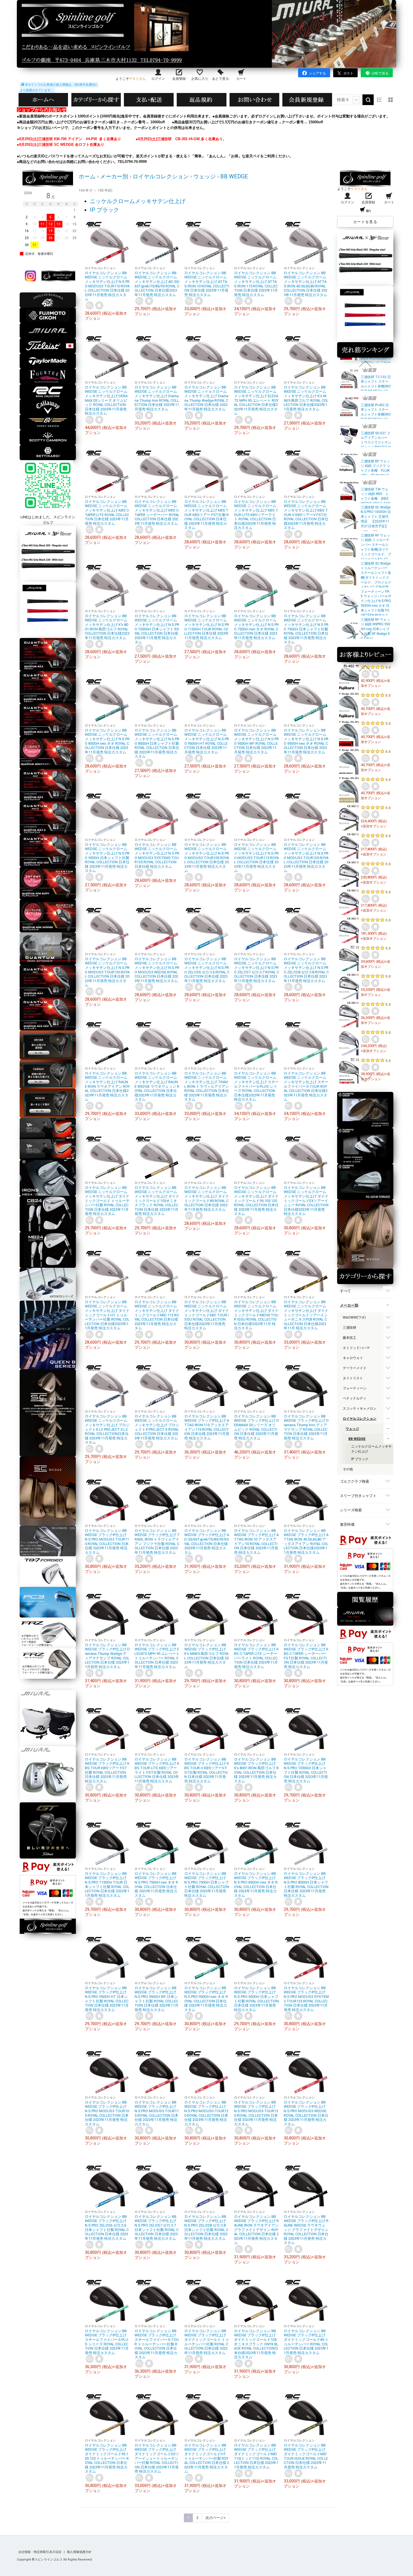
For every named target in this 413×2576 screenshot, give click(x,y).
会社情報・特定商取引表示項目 (40, 2552)
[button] (365, 364)
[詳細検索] (356, 100)
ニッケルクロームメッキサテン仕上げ (138, 201)
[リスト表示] (379, 100)
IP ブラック (105, 210)
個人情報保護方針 (79, 2552)
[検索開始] (368, 100)
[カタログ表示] (391, 100)
